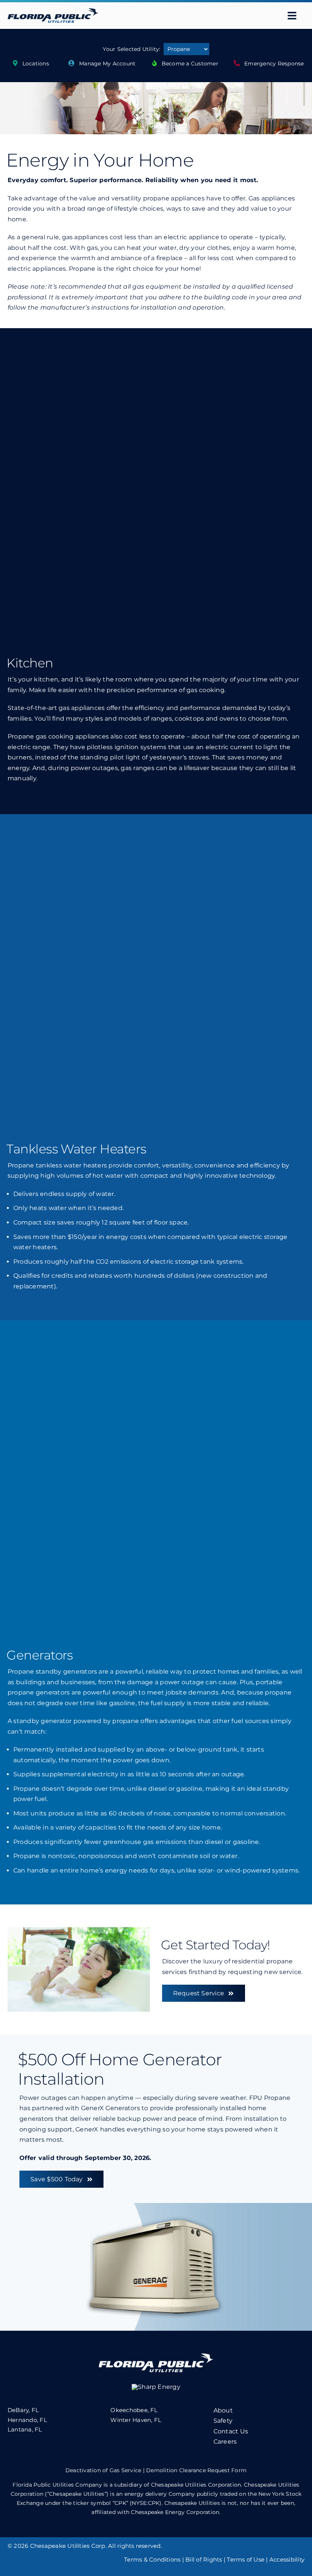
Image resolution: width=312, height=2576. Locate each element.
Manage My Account (107, 64)
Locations (36, 64)
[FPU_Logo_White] (156, 2356)
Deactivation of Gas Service (103, 2470)
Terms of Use (246, 2559)
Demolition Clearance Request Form (196, 2470)
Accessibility (287, 2559)
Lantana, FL (25, 2429)
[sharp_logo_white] (156, 2387)
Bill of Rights (204, 2559)
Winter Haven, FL (136, 2420)
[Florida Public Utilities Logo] (53, 11)
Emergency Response (274, 64)
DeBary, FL (23, 2410)
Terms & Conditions (152, 2559)
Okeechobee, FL (134, 2410)
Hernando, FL (27, 2420)
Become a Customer (190, 64)
